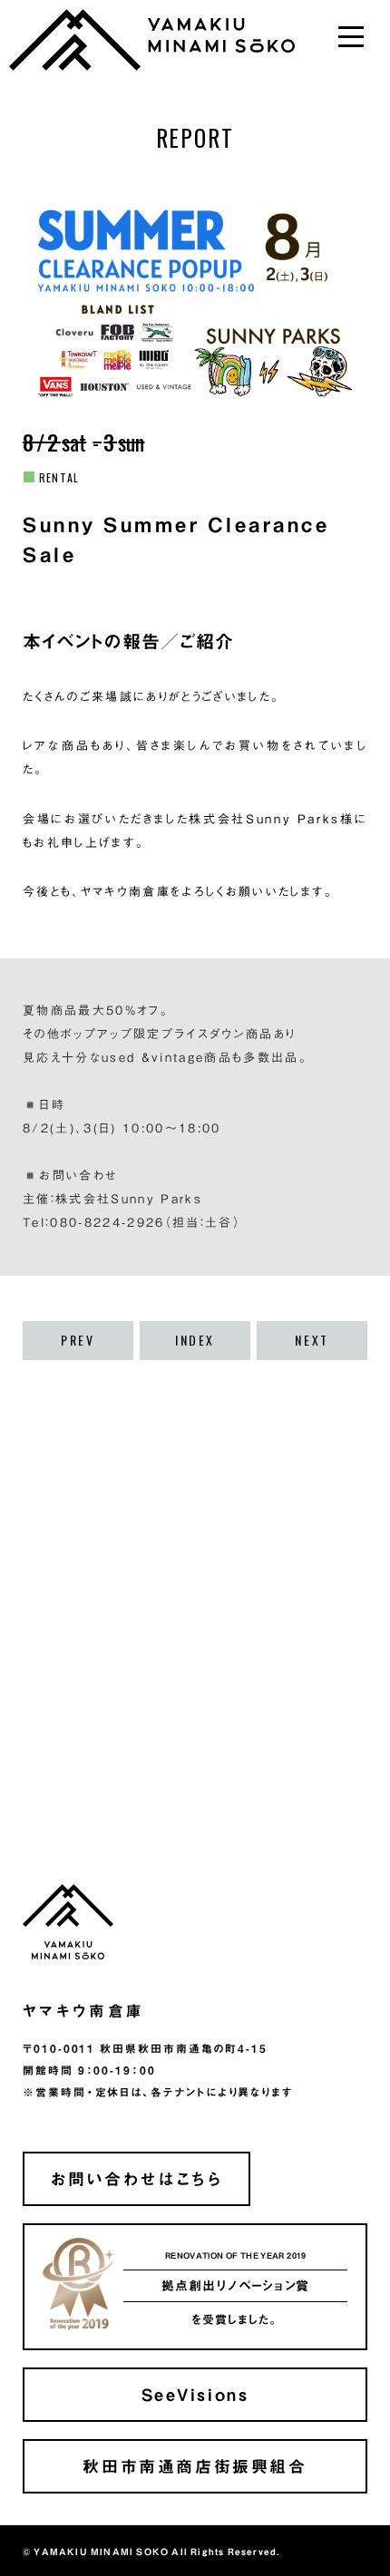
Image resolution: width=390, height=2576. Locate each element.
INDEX (195, 1340)
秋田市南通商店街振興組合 (195, 2466)
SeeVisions (195, 2394)
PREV (78, 1340)
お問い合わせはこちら (136, 2178)
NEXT (312, 1340)
